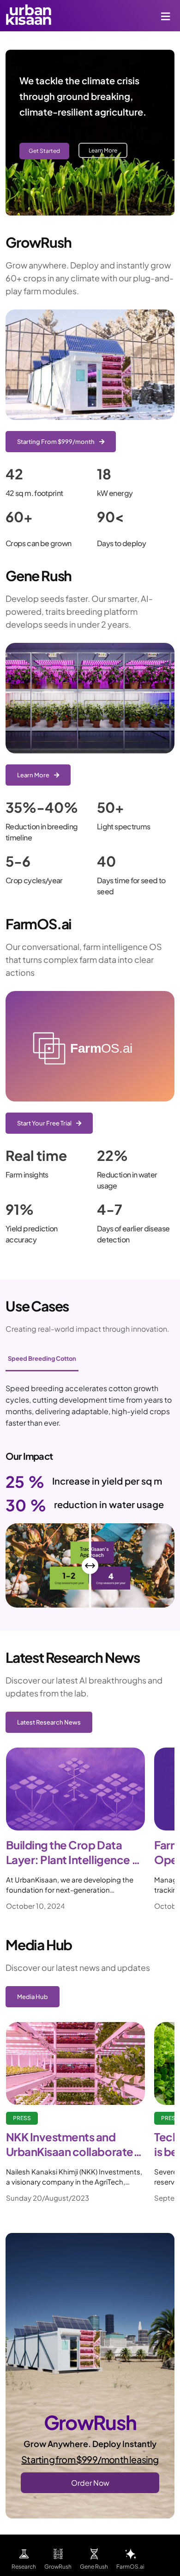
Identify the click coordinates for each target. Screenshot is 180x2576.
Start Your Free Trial (45, 1123)
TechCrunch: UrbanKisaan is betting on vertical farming (72, 2145)
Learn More (103, 150)
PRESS (21, 2118)
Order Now (90, 2483)
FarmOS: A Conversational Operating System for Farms (74, 1853)
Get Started (44, 151)
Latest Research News (49, 1722)
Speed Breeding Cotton (42, 1358)
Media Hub (33, 1997)
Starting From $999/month (56, 442)
